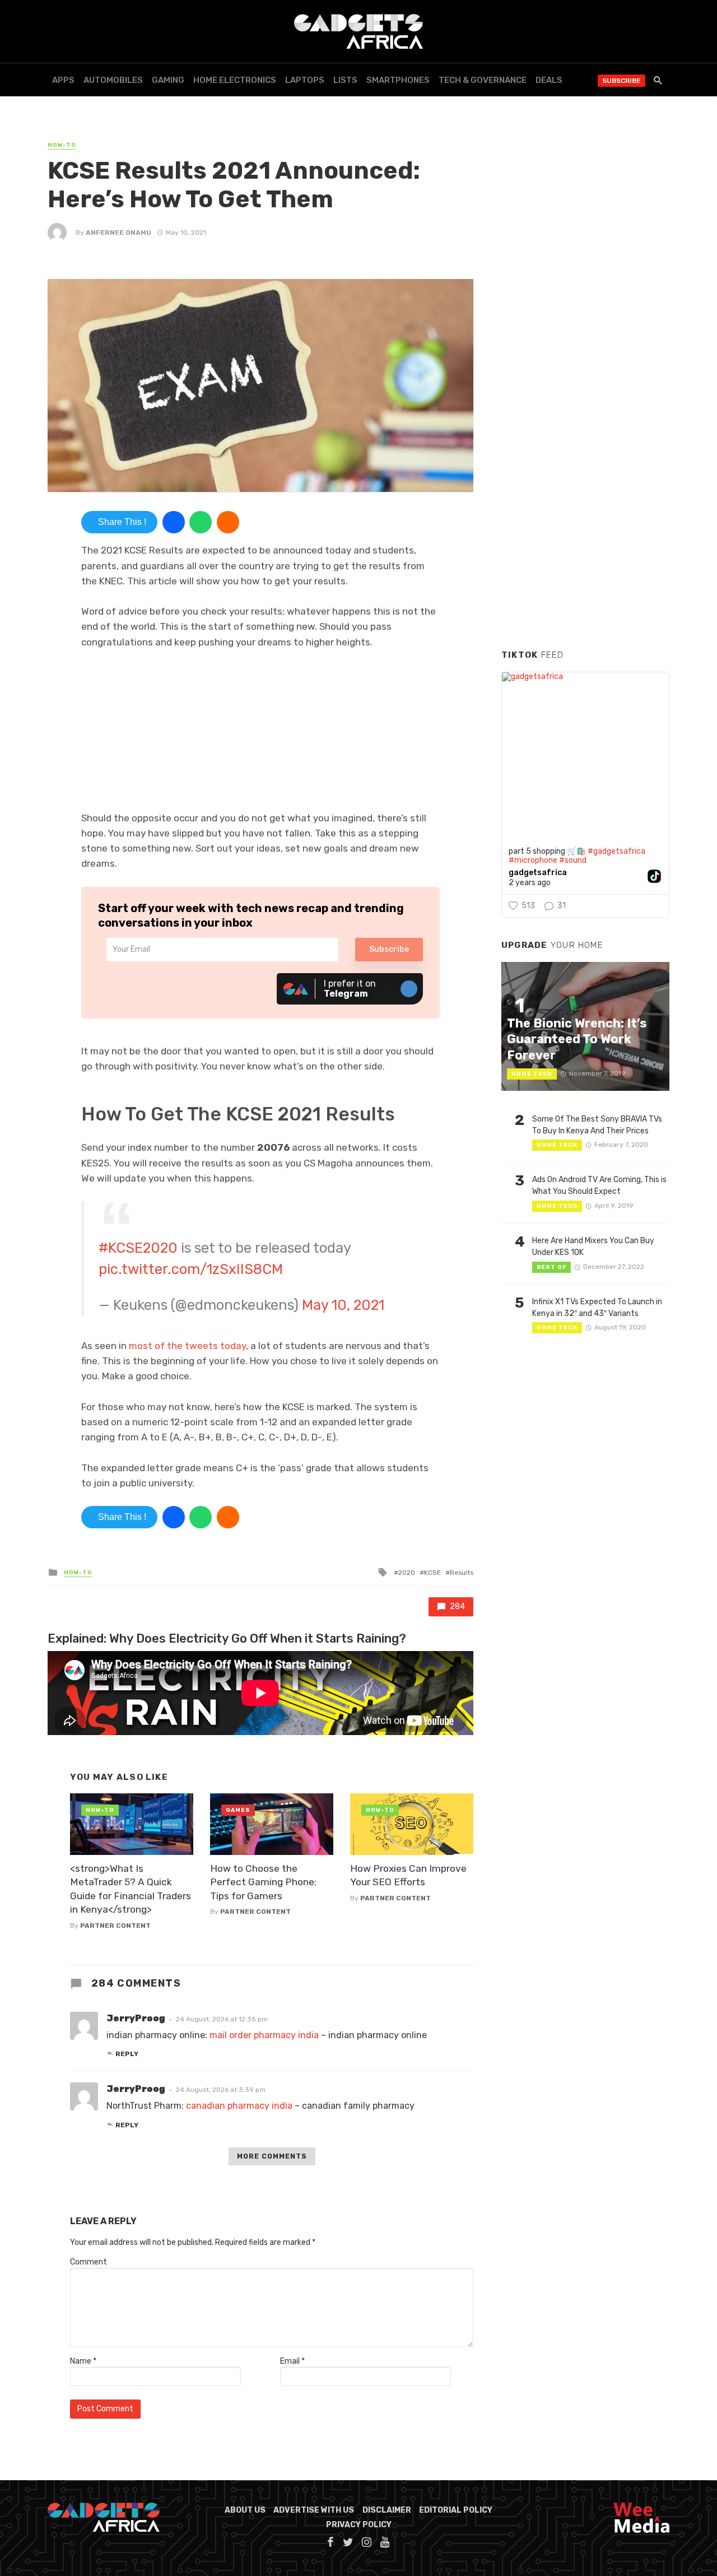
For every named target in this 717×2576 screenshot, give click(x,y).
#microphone (533, 860)
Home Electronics (235, 80)
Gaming (168, 80)
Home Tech (532, 1074)
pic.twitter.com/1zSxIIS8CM (191, 1269)
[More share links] (228, 522)
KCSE (432, 1573)
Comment (89, 2262)
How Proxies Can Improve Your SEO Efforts (408, 1875)
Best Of (551, 1267)
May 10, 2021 (343, 1305)
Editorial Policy (456, 2510)
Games (238, 1810)
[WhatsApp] (201, 522)
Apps (63, 80)
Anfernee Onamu (118, 233)
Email (292, 2361)
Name (83, 2361)
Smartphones (398, 80)
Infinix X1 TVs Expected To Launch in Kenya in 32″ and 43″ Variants (597, 1308)
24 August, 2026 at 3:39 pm (221, 2090)
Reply (127, 2054)
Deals (549, 80)
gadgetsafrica (538, 873)
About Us (245, 2510)
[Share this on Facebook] (174, 522)
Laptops (305, 80)
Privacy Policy (359, 2525)
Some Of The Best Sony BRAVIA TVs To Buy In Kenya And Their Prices (597, 1125)
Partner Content (115, 1926)
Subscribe (621, 81)
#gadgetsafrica (616, 851)
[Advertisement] (585, 470)
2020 (407, 1573)
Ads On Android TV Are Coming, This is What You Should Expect (599, 1185)
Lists (345, 80)
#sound (573, 860)
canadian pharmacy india (239, 2106)
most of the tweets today (187, 1346)
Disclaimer (387, 2510)
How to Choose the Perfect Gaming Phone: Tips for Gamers (263, 1882)
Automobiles (113, 80)
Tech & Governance (483, 80)
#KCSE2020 (138, 1248)
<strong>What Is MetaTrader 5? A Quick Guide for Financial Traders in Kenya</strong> (131, 1889)
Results (462, 1573)
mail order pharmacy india (264, 2035)
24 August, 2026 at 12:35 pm (222, 2019)
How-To (62, 145)
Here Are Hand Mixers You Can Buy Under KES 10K (593, 1247)
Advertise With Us (314, 2510)
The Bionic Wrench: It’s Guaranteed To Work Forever (577, 1039)
